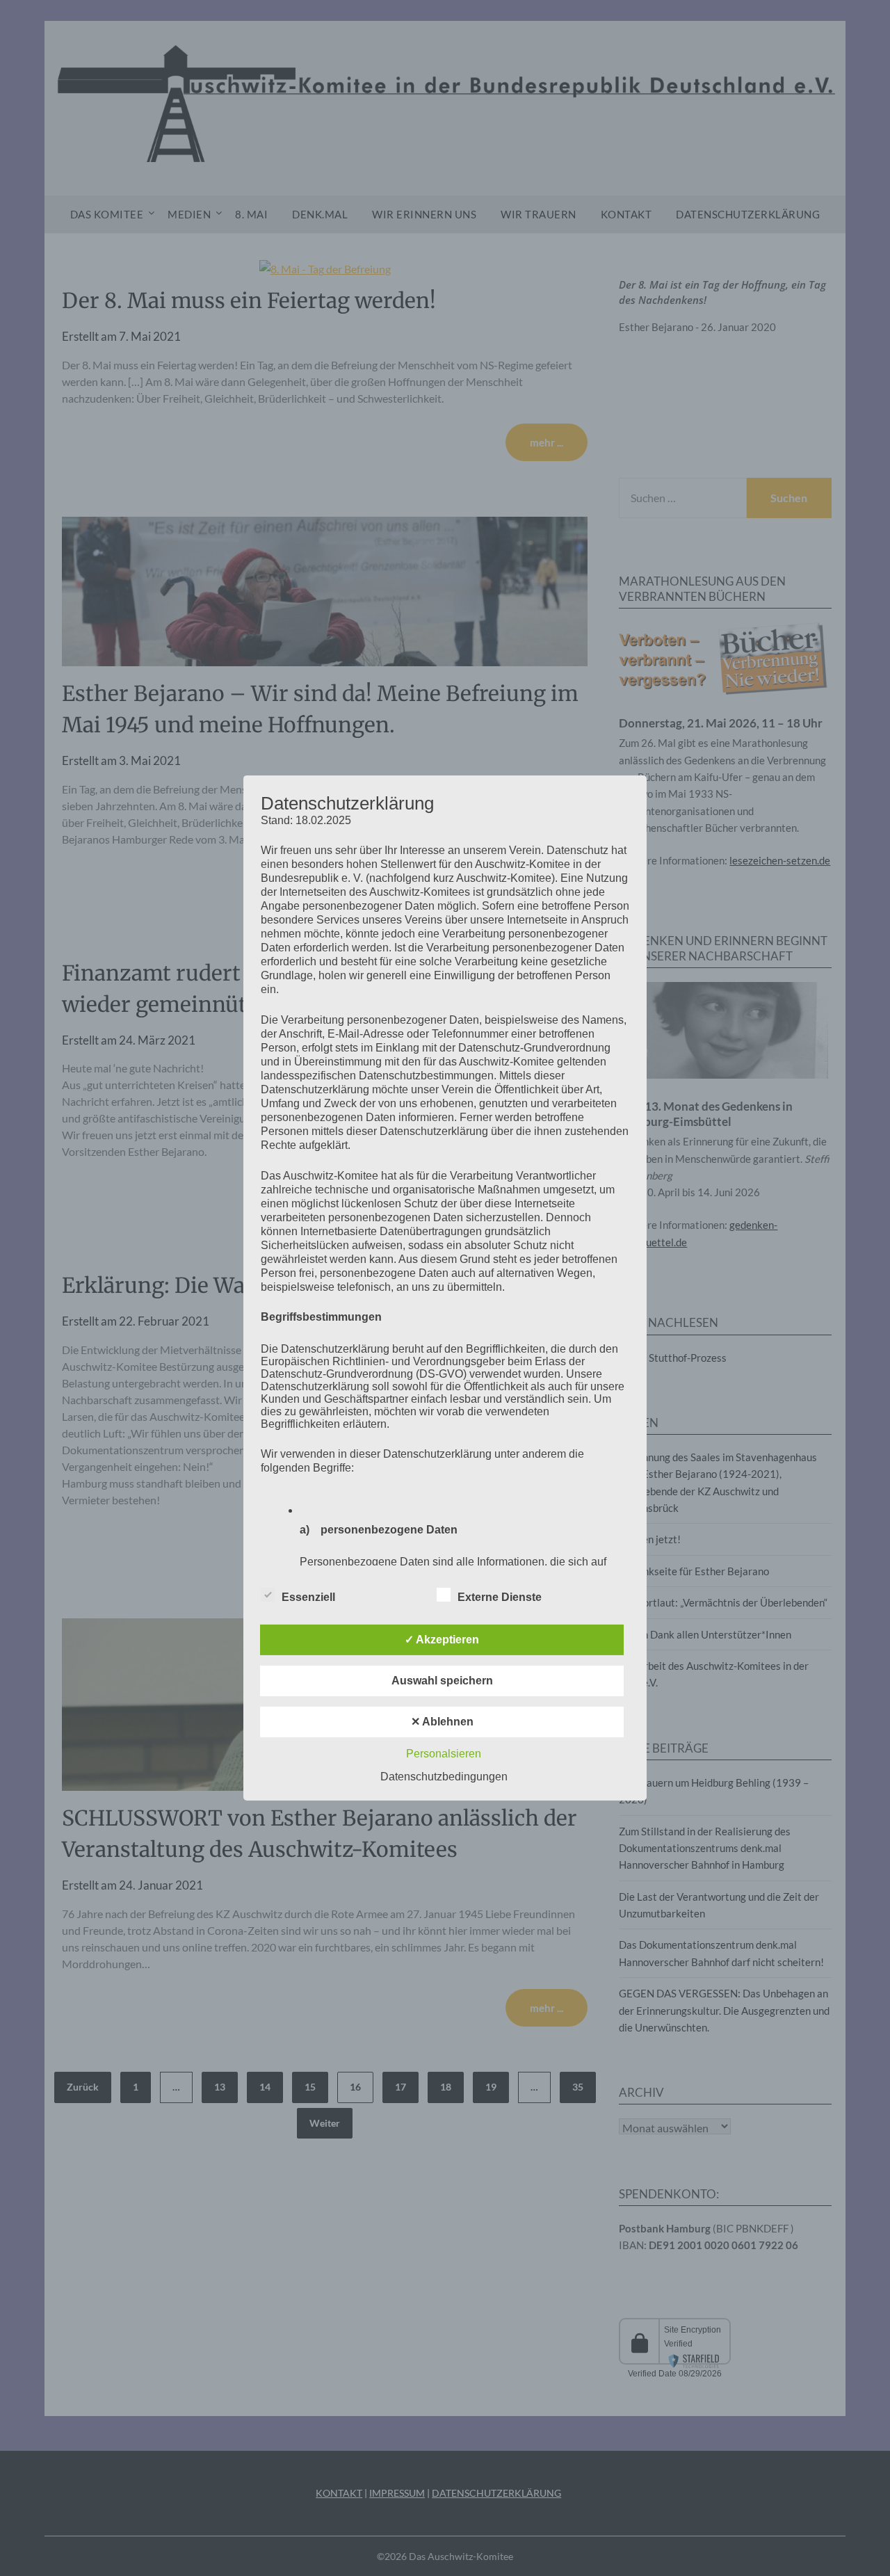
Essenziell (308, 1597)
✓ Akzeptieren (442, 1640)
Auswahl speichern (442, 1681)
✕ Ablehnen (442, 1722)
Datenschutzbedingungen (444, 1777)
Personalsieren (444, 1754)
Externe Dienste (500, 1597)
